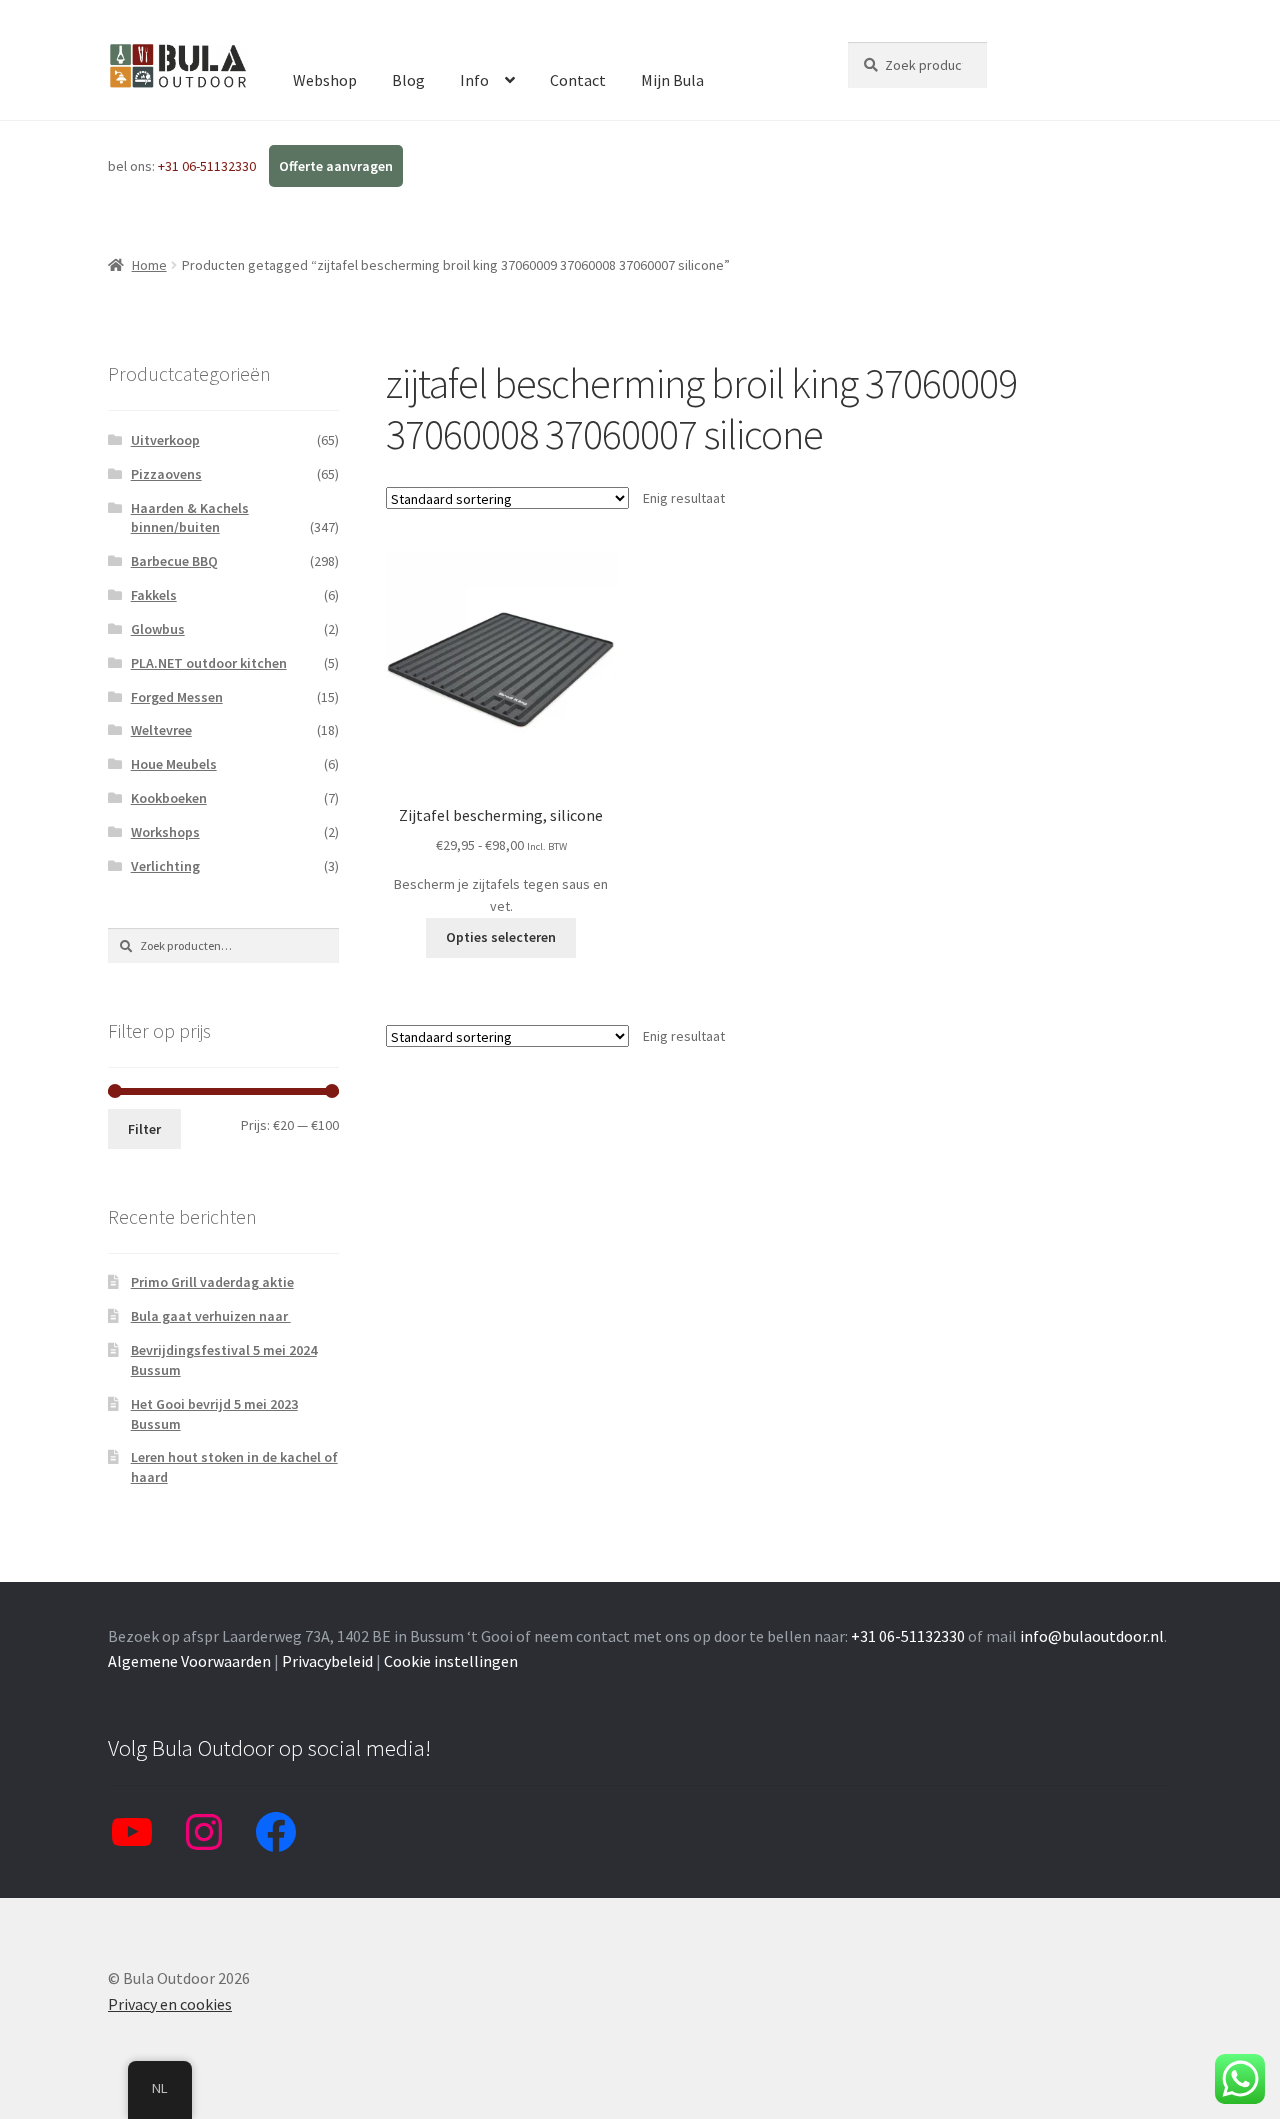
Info (474, 80)
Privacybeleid (327, 1661)
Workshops (165, 832)
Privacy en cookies (170, 2004)
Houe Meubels (174, 764)
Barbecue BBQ (174, 561)
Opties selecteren (501, 937)
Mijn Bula (672, 80)
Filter (144, 1129)
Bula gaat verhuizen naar (211, 1316)
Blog (408, 80)
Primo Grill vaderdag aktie (212, 1282)
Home (149, 265)
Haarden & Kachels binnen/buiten (190, 518)
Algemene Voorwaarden (189, 1661)
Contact (578, 80)
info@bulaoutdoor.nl (1092, 1636)
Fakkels (154, 595)
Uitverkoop (165, 440)
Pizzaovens (166, 474)
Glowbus (158, 629)
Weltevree (161, 730)
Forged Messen (177, 697)
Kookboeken (169, 798)
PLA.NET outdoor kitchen (209, 663)
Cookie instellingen (451, 1661)
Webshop (325, 80)
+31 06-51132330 (208, 166)
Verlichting (165, 866)
